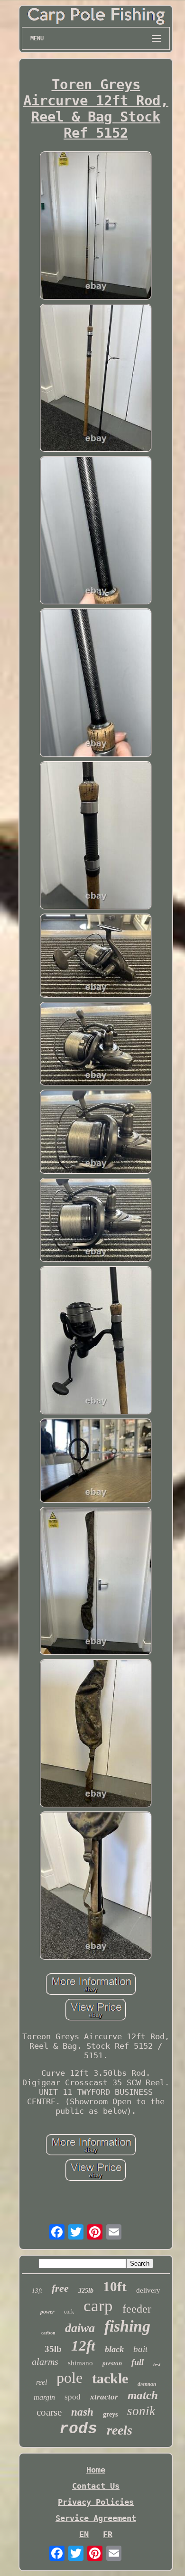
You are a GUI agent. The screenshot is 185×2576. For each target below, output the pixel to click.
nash (82, 2412)
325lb (86, 2291)
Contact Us (96, 2486)
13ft (37, 2291)
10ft (115, 2287)
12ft (83, 2346)
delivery (148, 2290)
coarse (49, 2412)
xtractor (104, 2397)
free (60, 2288)
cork (69, 2312)
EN (84, 2534)
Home (96, 2470)
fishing (127, 2326)
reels (120, 2430)
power (47, 2312)
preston (112, 2363)
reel (42, 2382)
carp (98, 2306)
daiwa (80, 2328)
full (138, 2362)
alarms (45, 2361)
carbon (48, 2333)
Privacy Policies (96, 2502)
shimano (80, 2363)
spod (73, 2397)
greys (110, 2414)
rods (78, 2429)
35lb (53, 2349)
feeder (137, 2309)
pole (69, 2378)
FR (108, 2534)
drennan (147, 2384)
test (157, 2364)
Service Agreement (96, 2518)
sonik (141, 2411)
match (143, 2395)
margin (44, 2397)
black (114, 2349)
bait (140, 2349)
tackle (110, 2378)
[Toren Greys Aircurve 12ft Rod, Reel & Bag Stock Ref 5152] (96, 227)
